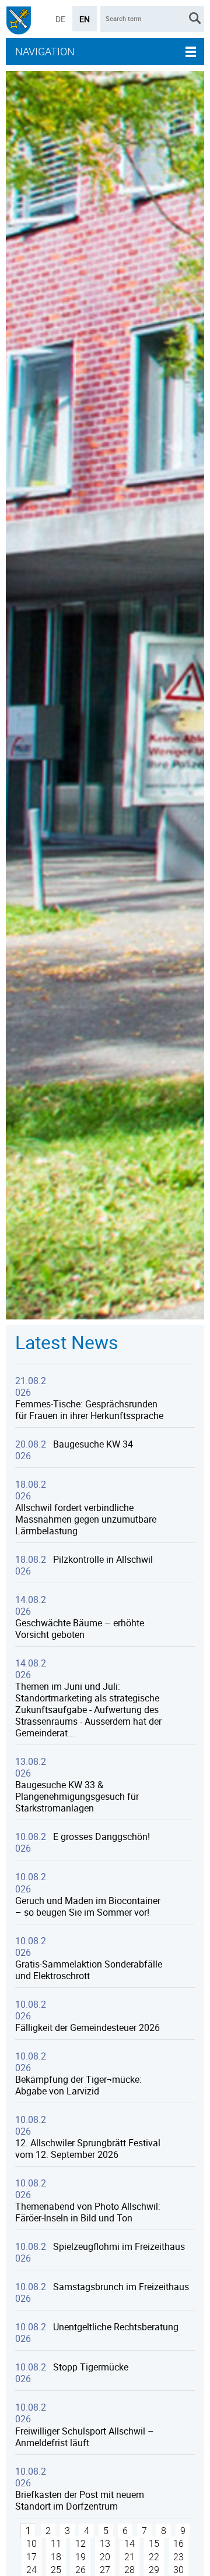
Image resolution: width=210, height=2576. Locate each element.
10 (32, 2543)
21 (129, 2557)
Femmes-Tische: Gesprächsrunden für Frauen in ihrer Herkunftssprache (89, 1410)
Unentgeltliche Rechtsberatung (116, 2327)
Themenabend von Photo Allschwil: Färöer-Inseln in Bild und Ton (88, 2212)
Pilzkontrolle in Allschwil (103, 1559)
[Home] (19, 22)
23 (178, 2557)
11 (56, 2543)
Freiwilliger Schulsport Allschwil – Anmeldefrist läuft (85, 2437)
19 (80, 2557)
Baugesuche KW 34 (93, 1444)
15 (154, 2543)
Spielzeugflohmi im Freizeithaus (119, 2246)
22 (154, 2557)
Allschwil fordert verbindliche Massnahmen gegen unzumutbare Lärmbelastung (86, 1519)
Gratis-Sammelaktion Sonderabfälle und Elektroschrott (89, 1970)
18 (56, 2557)
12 (80, 2543)
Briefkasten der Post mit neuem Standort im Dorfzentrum (80, 2500)
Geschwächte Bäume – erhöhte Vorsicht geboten (80, 1629)
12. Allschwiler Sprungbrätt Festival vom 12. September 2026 (88, 2149)
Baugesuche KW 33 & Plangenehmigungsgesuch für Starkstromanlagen (77, 1796)
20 (105, 2557)
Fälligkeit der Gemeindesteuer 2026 (87, 2027)
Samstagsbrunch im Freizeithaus (121, 2287)
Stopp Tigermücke (91, 2367)
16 (178, 2543)
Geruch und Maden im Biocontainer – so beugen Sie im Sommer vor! (88, 1906)
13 (105, 2543)
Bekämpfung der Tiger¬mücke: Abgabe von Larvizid (78, 2085)
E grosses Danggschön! (101, 1837)
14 (129, 2543)
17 (32, 2557)
